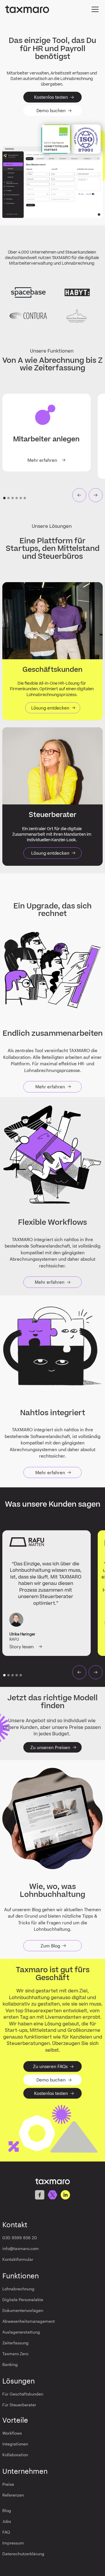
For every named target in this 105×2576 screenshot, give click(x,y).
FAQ (6, 2532)
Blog (7, 2510)
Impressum (13, 2543)
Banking (10, 2364)
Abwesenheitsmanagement (29, 2321)
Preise (8, 2484)
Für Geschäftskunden (23, 2394)
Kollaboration (15, 2455)
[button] (94, 9)
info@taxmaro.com (21, 2248)
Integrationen (15, 2444)
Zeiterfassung (15, 2343)
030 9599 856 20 (20, 2238)
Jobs (7, 2521)
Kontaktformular (18, 2259)
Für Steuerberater (19, 2405)
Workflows (12, 2433)
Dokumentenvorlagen (23, 2310)
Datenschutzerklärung (23, 2554)
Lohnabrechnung (18, 2289)
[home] (27, 9)
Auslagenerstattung (21, 2332)
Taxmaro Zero (15, 2354)
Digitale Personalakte (23, 2300)
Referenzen (13, 2495)
